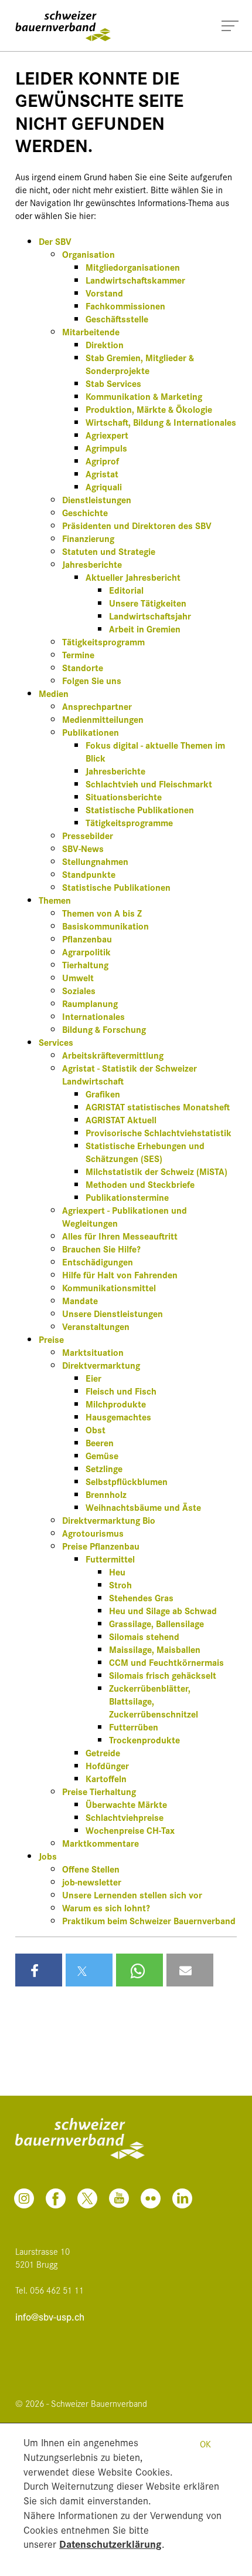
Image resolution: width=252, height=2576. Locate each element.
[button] (39, 1970)
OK (205, 2444)
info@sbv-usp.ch (50, 2317)
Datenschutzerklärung (110, 2543)
